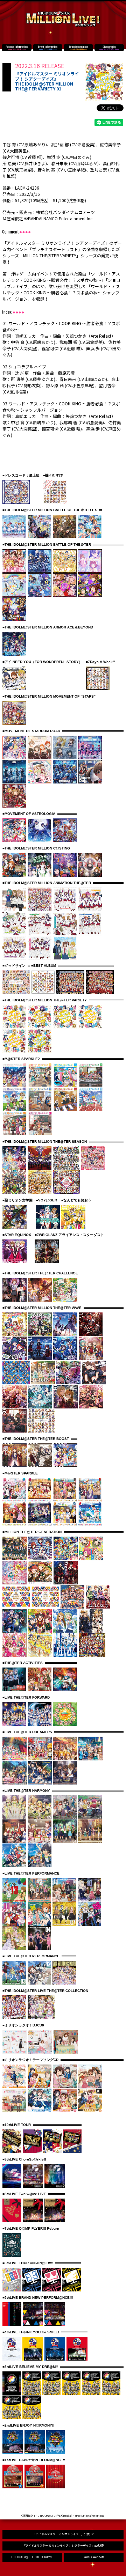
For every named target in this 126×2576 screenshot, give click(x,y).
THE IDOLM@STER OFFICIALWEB (33, 2557)
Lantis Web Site (93, 2557)
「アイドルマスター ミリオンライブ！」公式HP (63, 2534)
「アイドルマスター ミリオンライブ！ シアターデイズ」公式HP (63, 2545)
